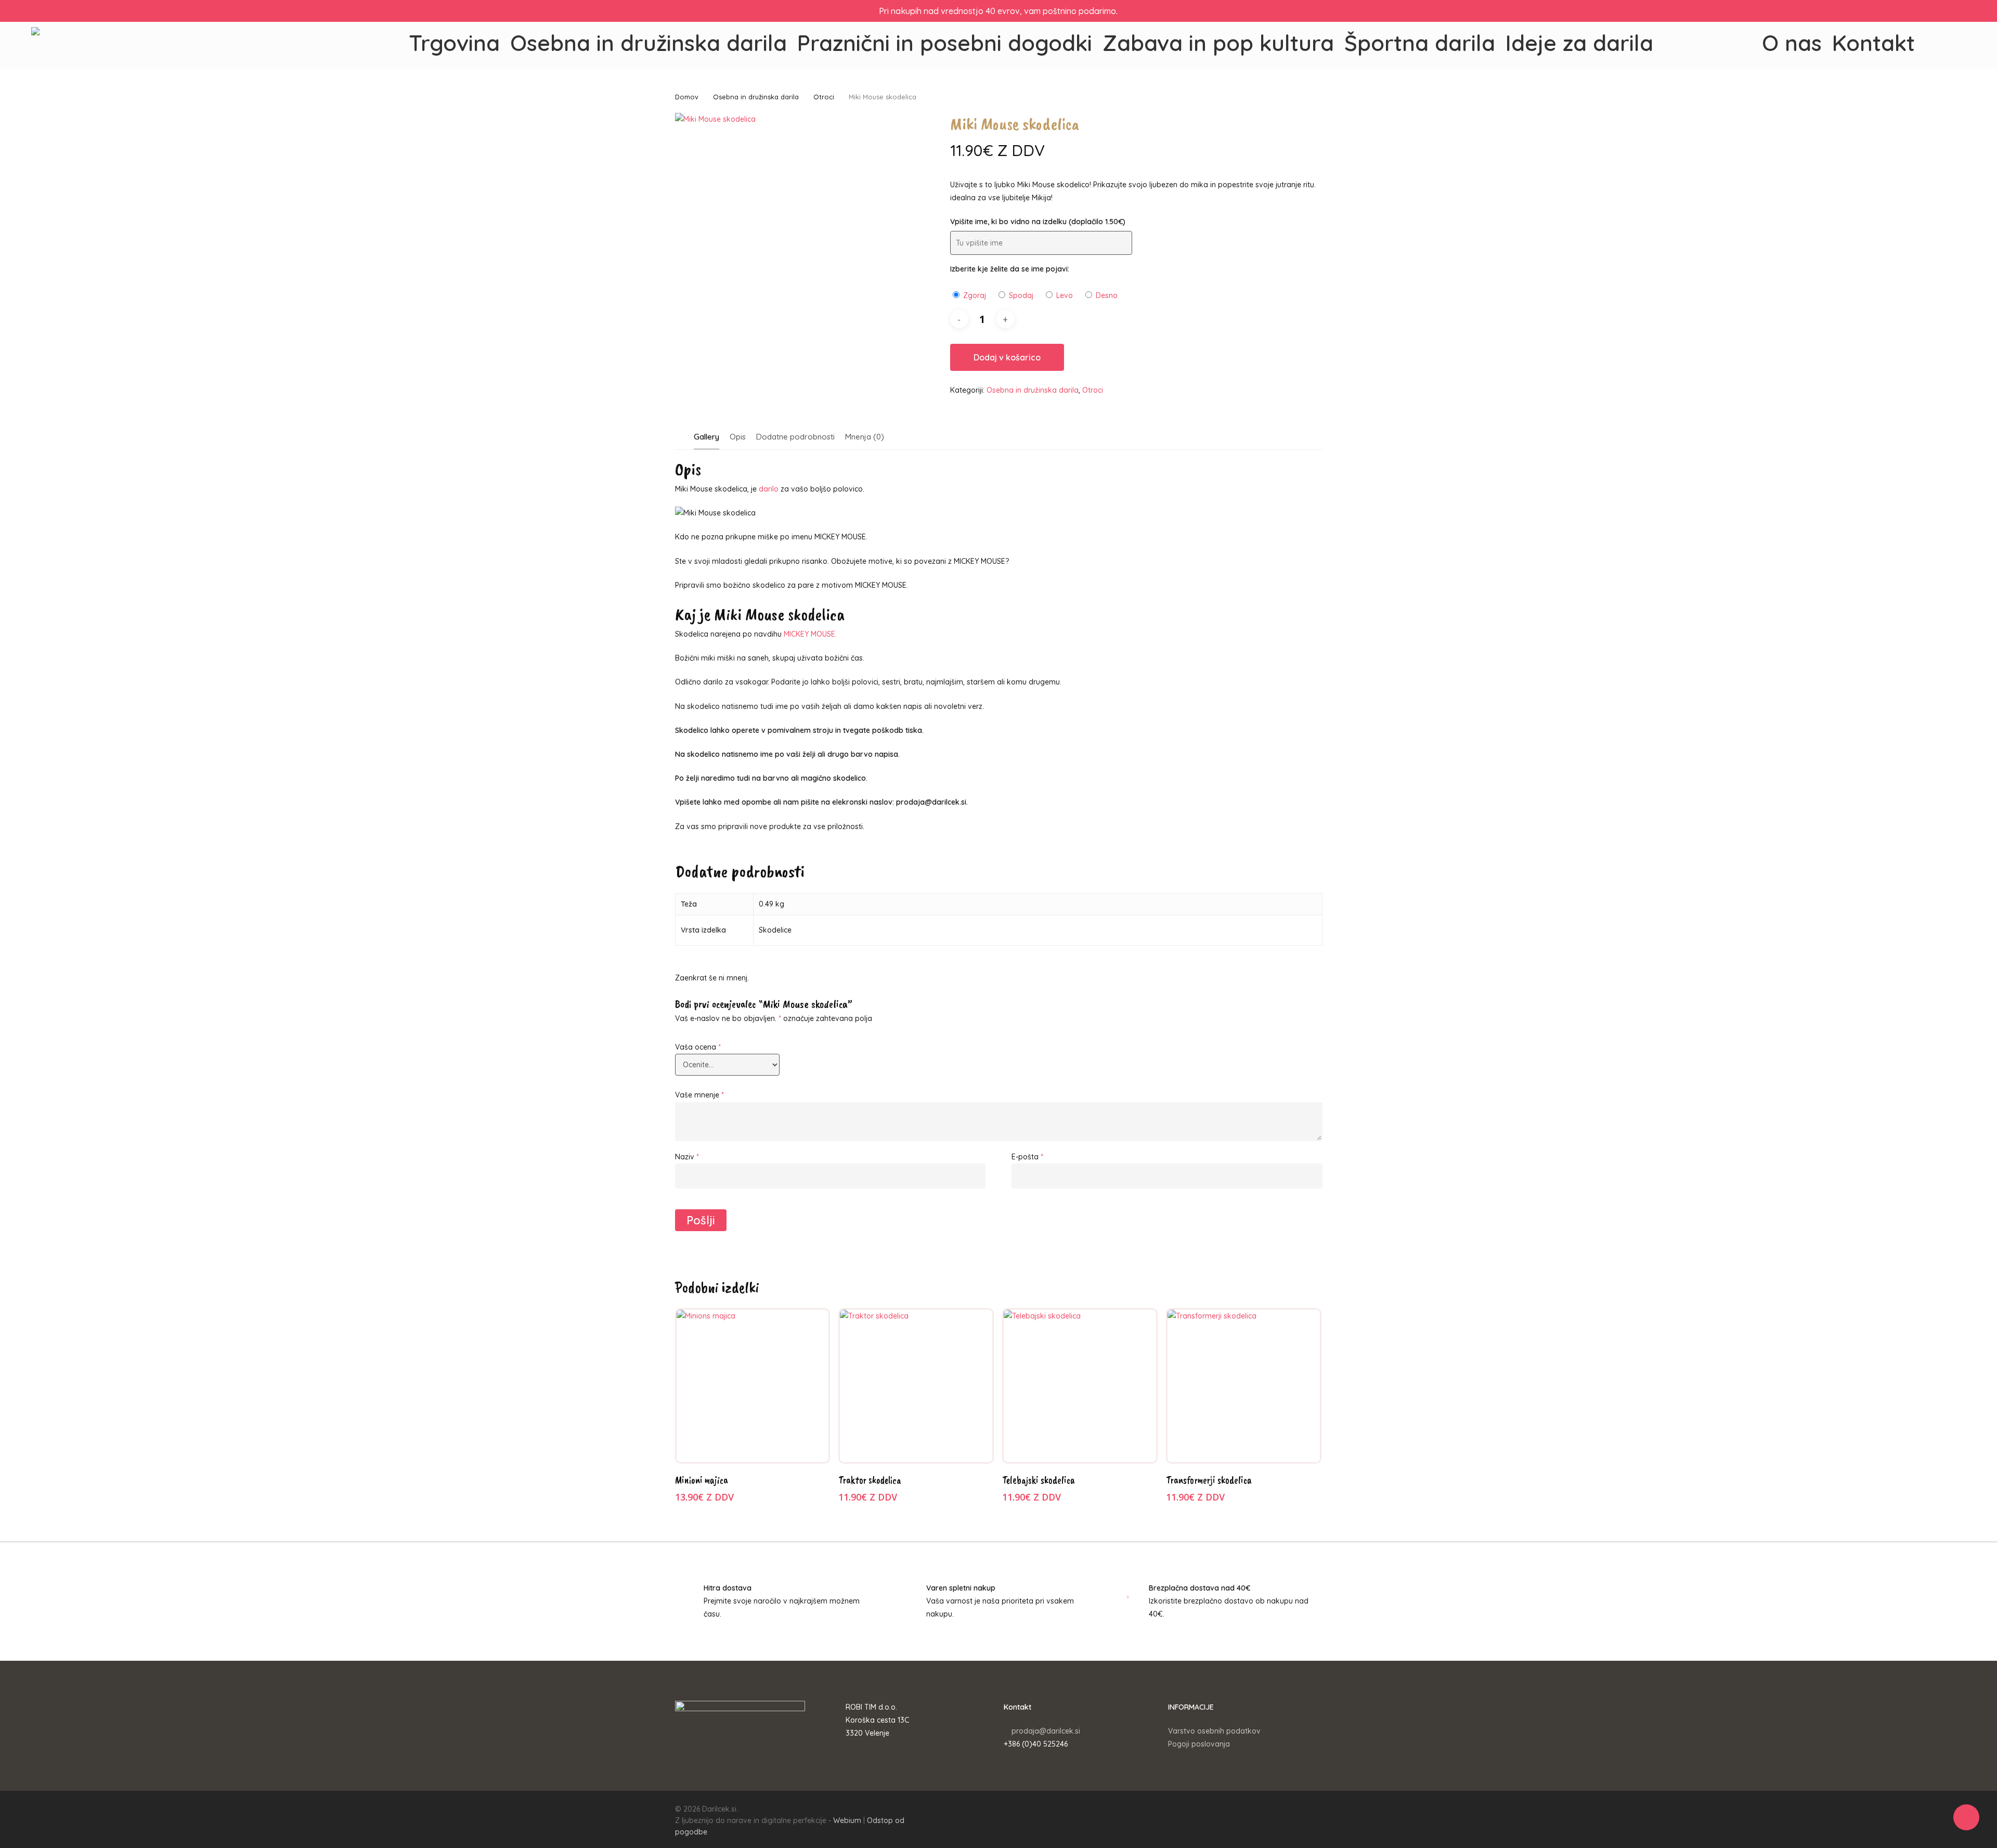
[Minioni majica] (753, 1386)
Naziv (687, 1157)
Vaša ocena (698, 1047)
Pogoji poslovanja (1199, 1744)
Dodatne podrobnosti (795, 437)
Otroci (824, 97)
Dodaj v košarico (1007, 357)
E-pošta (1027, 1157)
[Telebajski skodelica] (1080, 1386)
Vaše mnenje (699, 1095)
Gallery (706, 437)
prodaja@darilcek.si (1046, 1731)
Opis (738, 437)
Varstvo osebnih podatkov (1214, 1731)
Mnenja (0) (865, 437)
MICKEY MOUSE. (810, 634)
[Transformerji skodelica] (1244, 1386)
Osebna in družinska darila (756, 97)
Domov (687, 97)
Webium (847, 1820)
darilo (769, 489)
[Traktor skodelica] (916, 1386)
